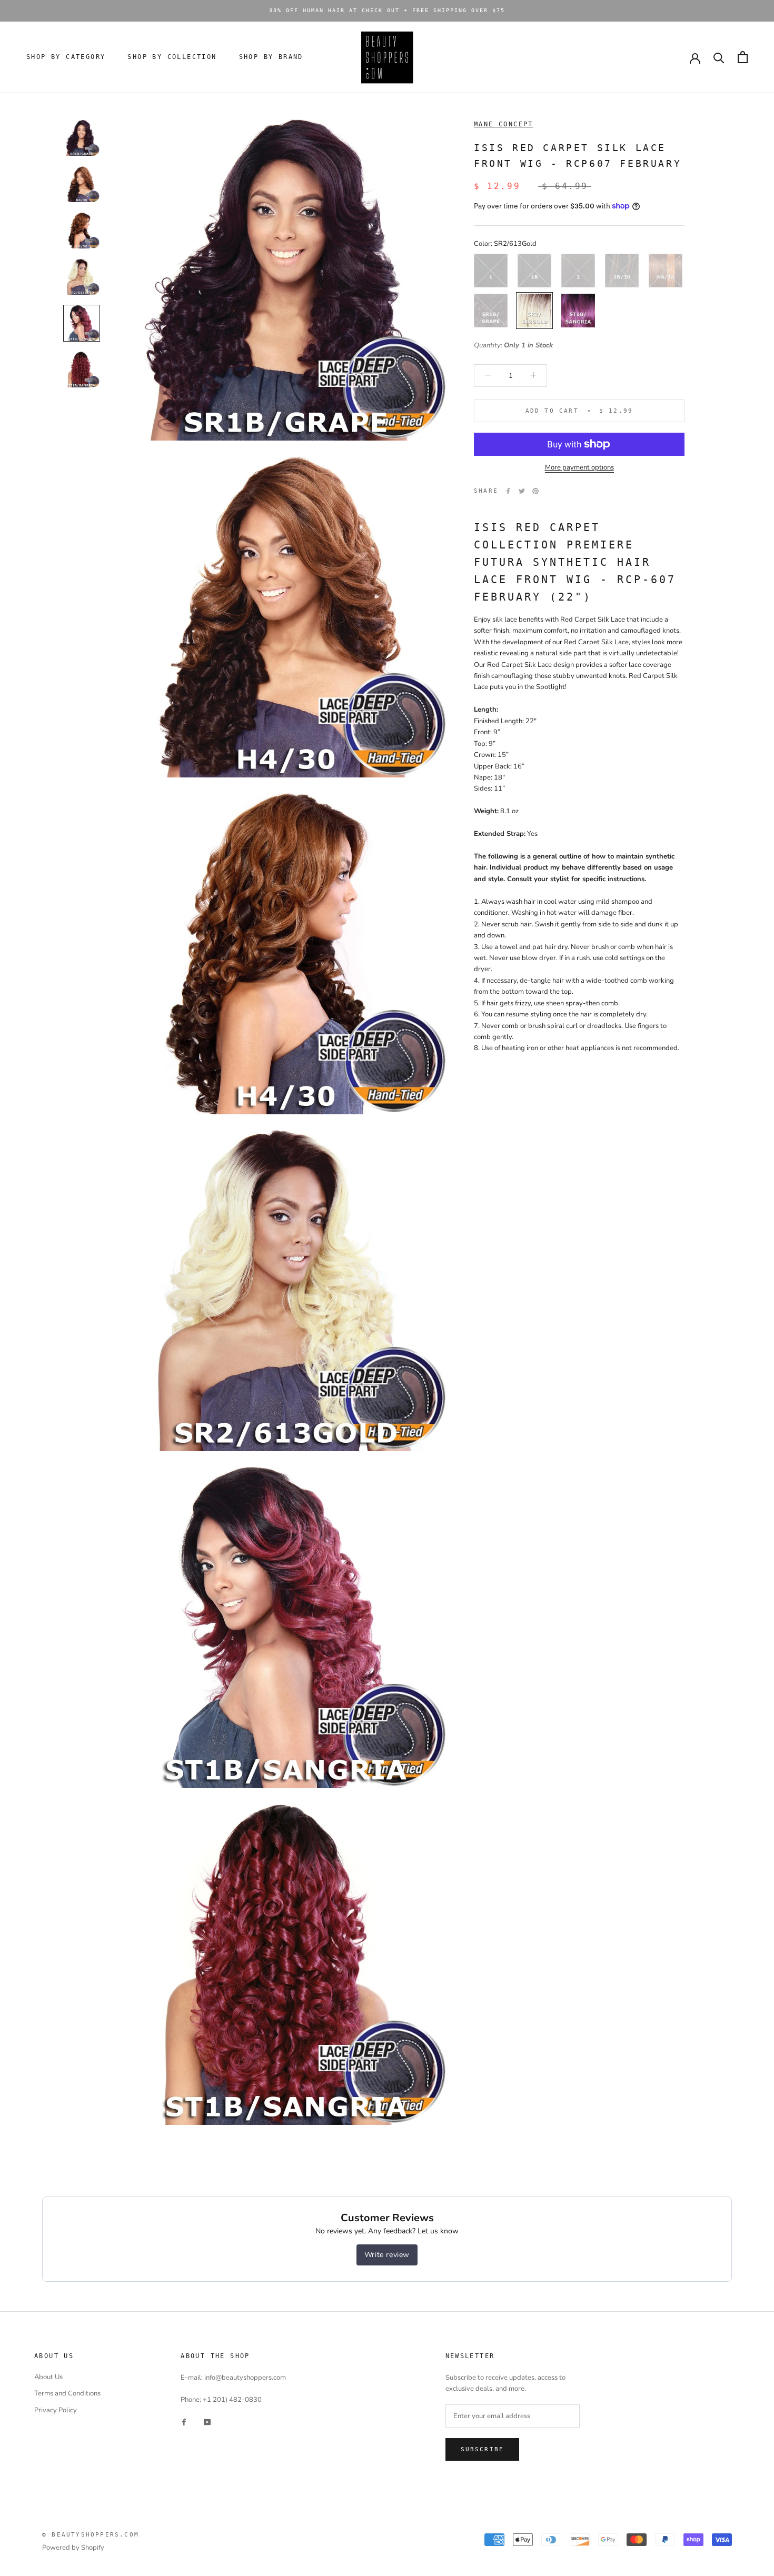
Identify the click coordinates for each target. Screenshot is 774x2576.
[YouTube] (207, 2422)
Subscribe (483, 2449)
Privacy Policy (56, 2410)
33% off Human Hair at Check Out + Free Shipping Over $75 (387, 10)
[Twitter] (522, 491)
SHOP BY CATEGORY (66, 57)
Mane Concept (504, 124)
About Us (48, 2377)
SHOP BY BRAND (271, 57)
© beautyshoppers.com (91, 2535)
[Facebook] (508, 491)
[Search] (719, 57)
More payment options (579, 467)
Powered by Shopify (73, 2548)
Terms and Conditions (67, 2393)
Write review (387, 2255)
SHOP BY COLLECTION (172, 57)
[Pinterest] (535, 491)
